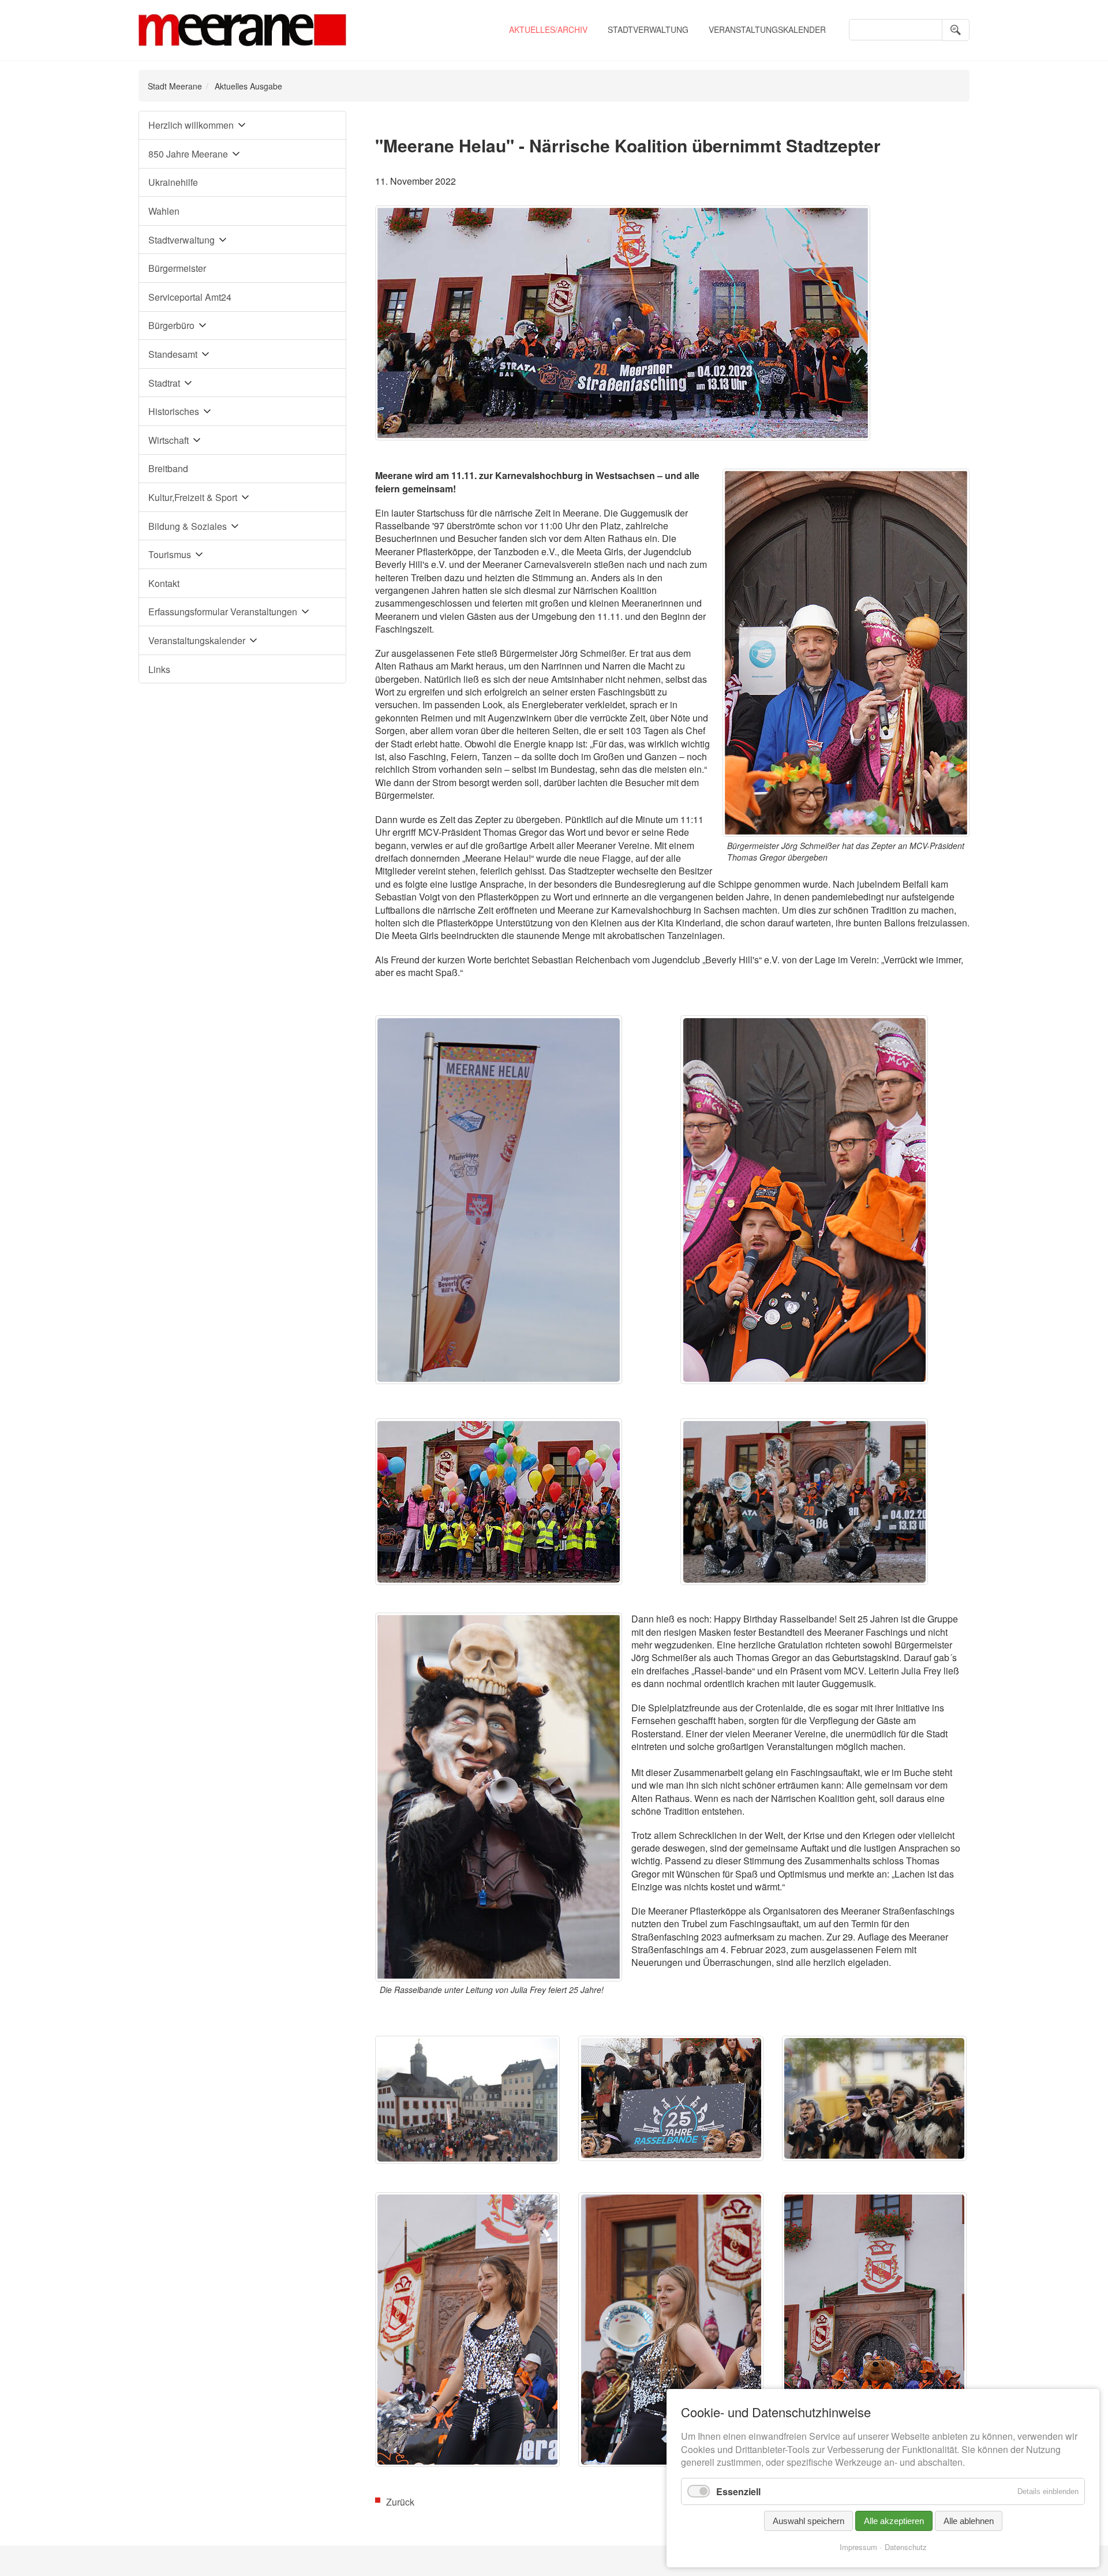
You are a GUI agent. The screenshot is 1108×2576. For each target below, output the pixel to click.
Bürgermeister (177, 268)
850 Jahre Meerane (188, 154)
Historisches (174, 411)
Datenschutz (906, 2547)
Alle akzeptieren (894, 2521)
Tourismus (170, 554)
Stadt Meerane (175, 86)
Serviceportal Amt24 (190, 297)
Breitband (168, 468)
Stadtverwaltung (648, 29)
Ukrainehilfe (173, 182)
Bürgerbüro (171, 325)
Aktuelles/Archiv (548, 29)
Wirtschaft (169, 440)
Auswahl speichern (808, 2521)
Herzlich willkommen (191, 125)
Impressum (858, 2547)
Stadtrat (164, 383)
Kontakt (164, 583)
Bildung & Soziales (188, 526)
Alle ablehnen (969, 2521)
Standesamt (173, 354)
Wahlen (164, 211)
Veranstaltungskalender (767, 29)
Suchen (956, 30)
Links (159, 669)
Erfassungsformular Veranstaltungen (223, 612)
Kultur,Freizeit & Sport (193, 497)
